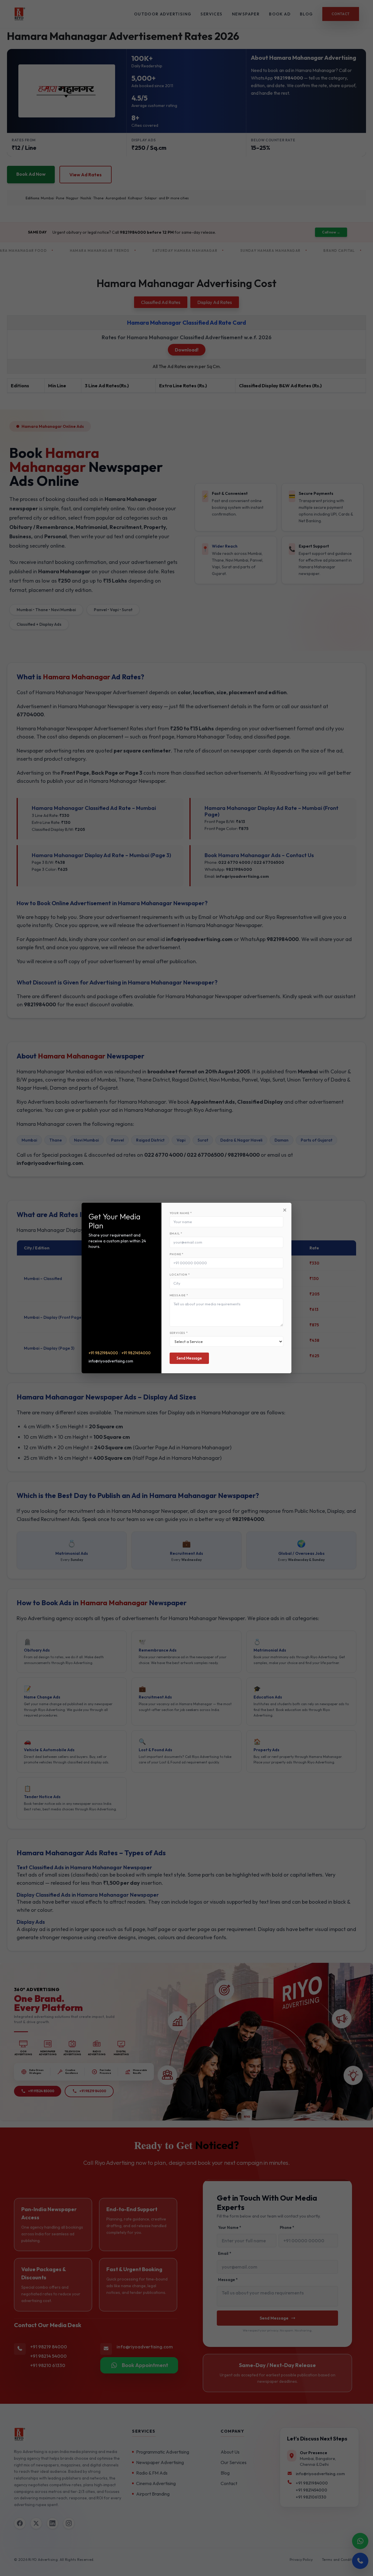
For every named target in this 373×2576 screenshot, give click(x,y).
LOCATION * (180, 1275)
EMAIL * (176, 1234)
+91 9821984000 (103, 1353)
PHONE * (177, 1254)
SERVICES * (179, 1333)
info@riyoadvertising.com (111, 1361)
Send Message (189, 1358)
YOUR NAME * (181, 1213)
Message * (179, 1295)
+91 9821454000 (136, 1353)
